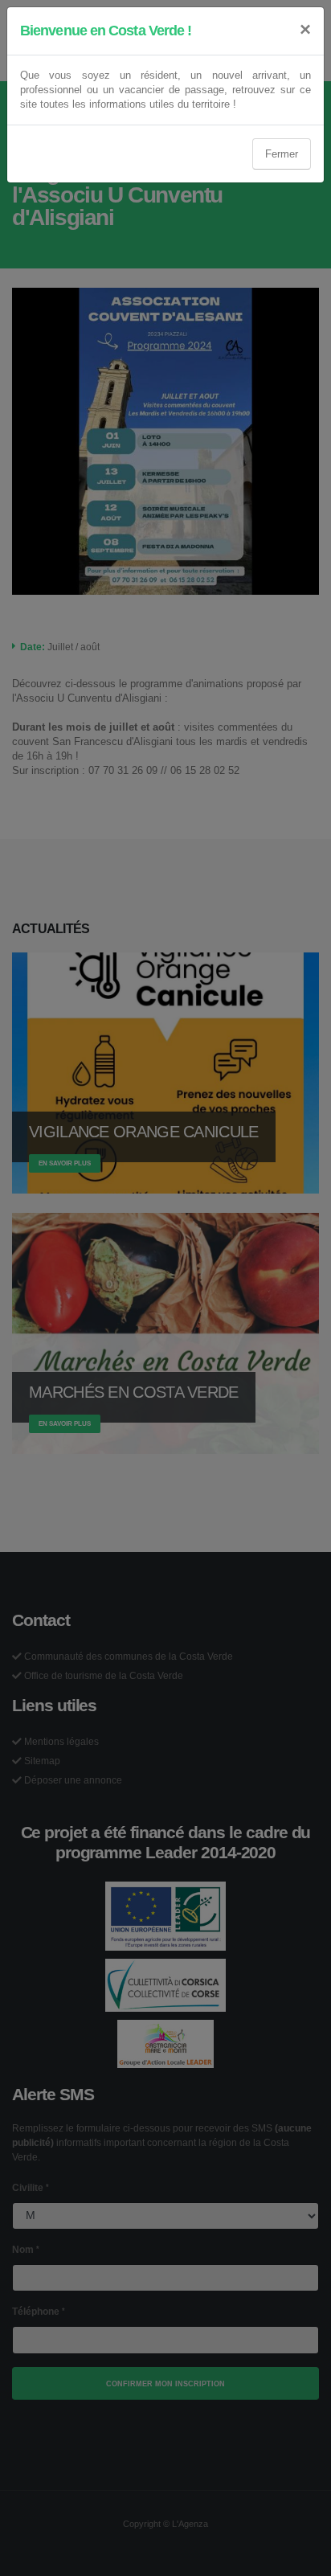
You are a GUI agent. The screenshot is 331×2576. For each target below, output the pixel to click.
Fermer (282, 154)
